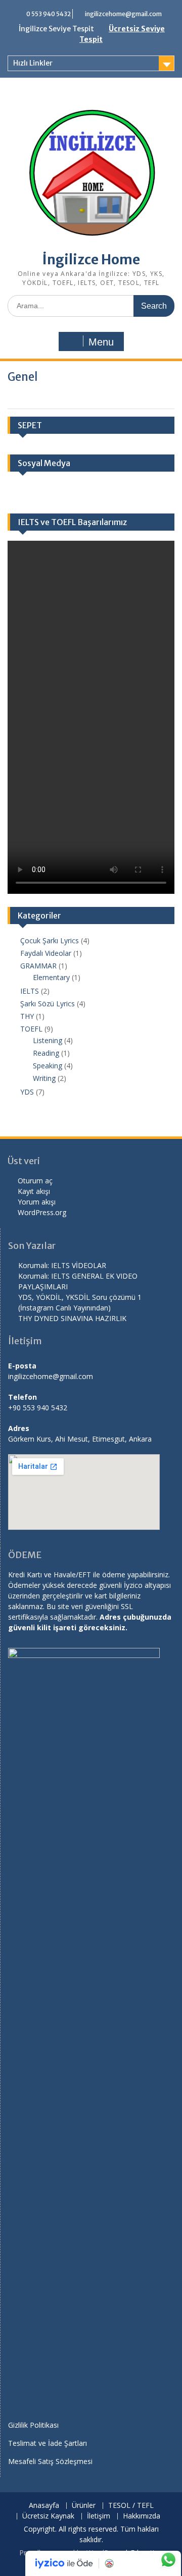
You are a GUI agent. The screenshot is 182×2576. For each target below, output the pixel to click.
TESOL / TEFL (131, 2506)
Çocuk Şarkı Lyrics (50, 940)
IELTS (30, 991)
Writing (44, 1078)
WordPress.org (42, 1212)
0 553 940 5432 (49, 14)
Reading (46, 1053)
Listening (48, 1040)
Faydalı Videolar (46, 953)
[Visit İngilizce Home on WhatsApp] (26, 492)
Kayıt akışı (34, 1191)
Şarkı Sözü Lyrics (48, 1004)
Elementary (51, 977)
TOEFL (31, 1029)
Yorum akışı (37, 1202)
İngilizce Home (91, 260)
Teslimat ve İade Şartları (48, 2443)
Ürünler (84, 2506)
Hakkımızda (142, 2516)
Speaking (48, 1066)
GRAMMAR (38, 966)
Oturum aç (35, 1181)
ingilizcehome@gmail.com (123, 14)
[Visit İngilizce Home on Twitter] (113, 492)
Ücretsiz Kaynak (48, 2516)
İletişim (99, 2516)
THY (27, 1016)
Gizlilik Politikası (33, 2425)
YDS (27, 1092)
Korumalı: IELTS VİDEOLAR (62, 1265)
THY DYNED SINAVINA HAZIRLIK (72, 1318)
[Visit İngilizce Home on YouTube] (84, 492)
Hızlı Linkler (33, 63)
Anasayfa (44, 2506)
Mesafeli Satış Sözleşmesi (50, 2461)
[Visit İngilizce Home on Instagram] (55, 492)
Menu (101, 342)
